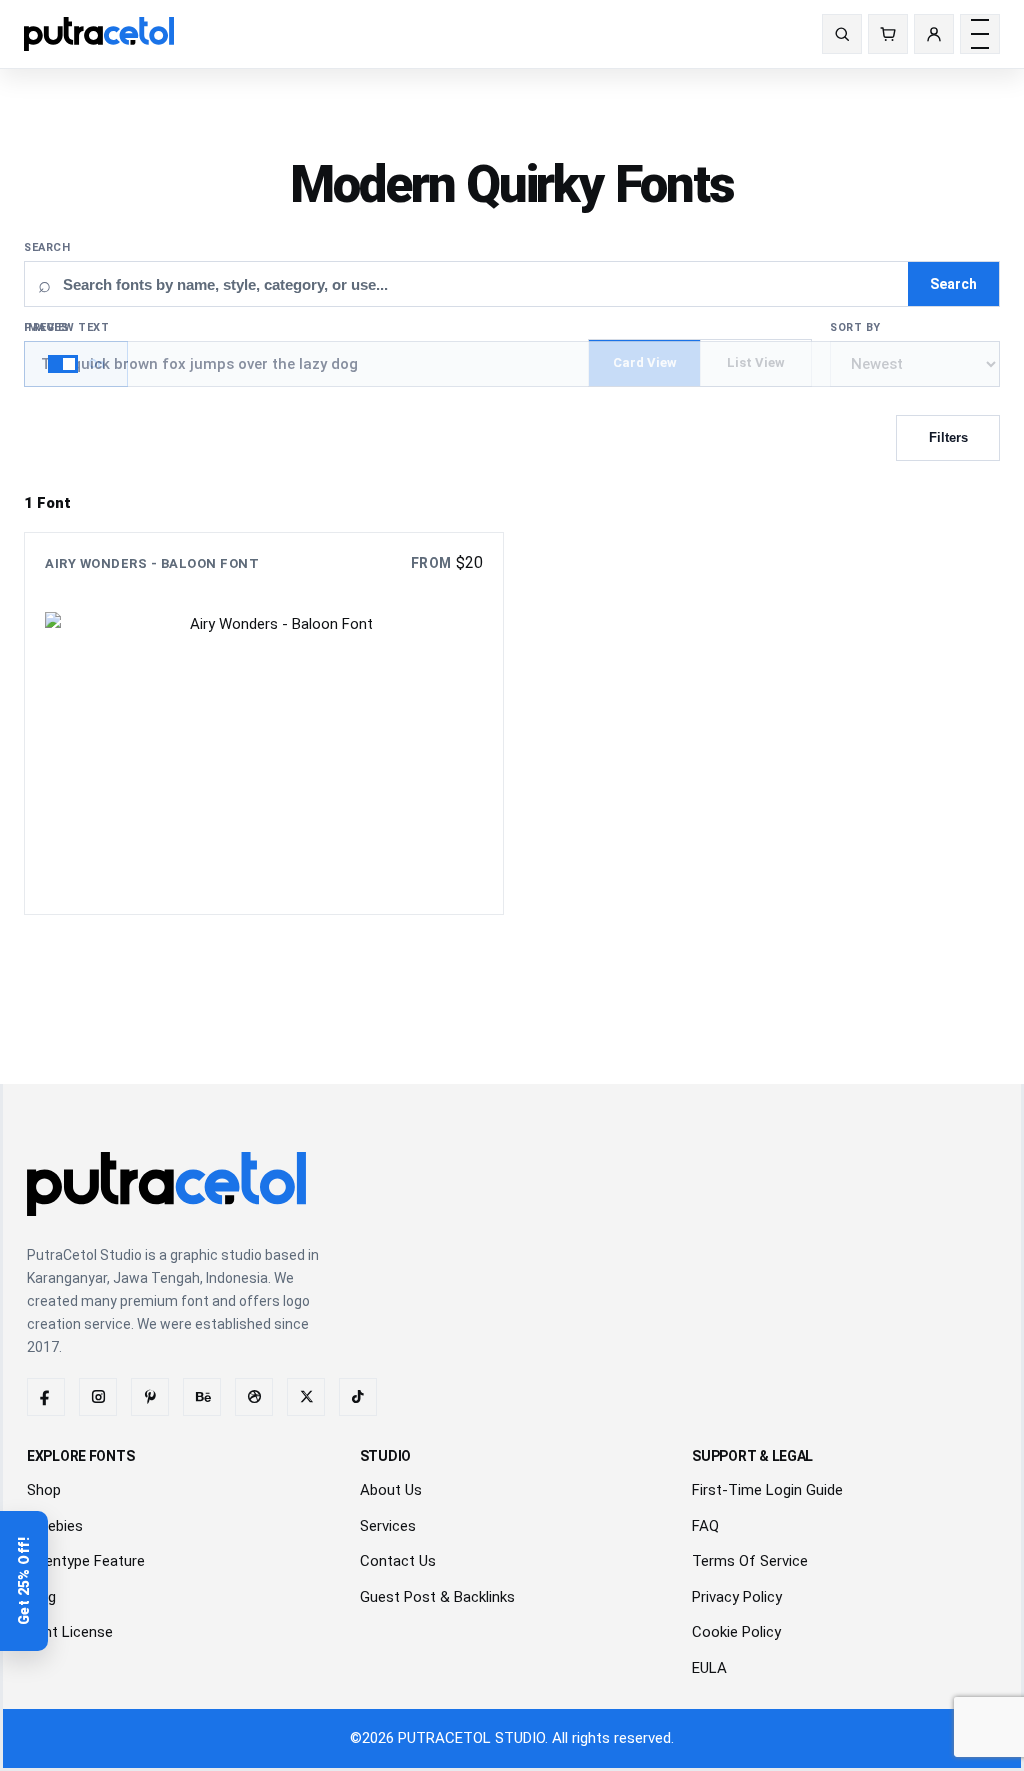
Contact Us (398, 1561)
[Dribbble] (254, 1397)
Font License (70, 1632)
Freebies (55, 1526)
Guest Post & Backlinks (437, 1597)
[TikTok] (358, 1397)
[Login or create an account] (934, 34)
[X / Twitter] (306, 1397)
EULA (709, 1668)
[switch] (76, 364)
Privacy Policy (737, 1597)
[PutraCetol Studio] (107, 34)
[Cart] (888, 34)
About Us (391, 1490)
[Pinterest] (150, 1397)
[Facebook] (46, 1397)
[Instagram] (98, 1397)
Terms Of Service (750, 1561)
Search (47, 247)
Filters (948, 437)
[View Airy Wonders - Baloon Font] (264, 723)
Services (388, 1526)
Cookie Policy (736, 1632)
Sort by (855, 327)
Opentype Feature (86, 1561)
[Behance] (202, 1397)
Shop (44, 1490)
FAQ (705, 1526)
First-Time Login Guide (767, 1490)
